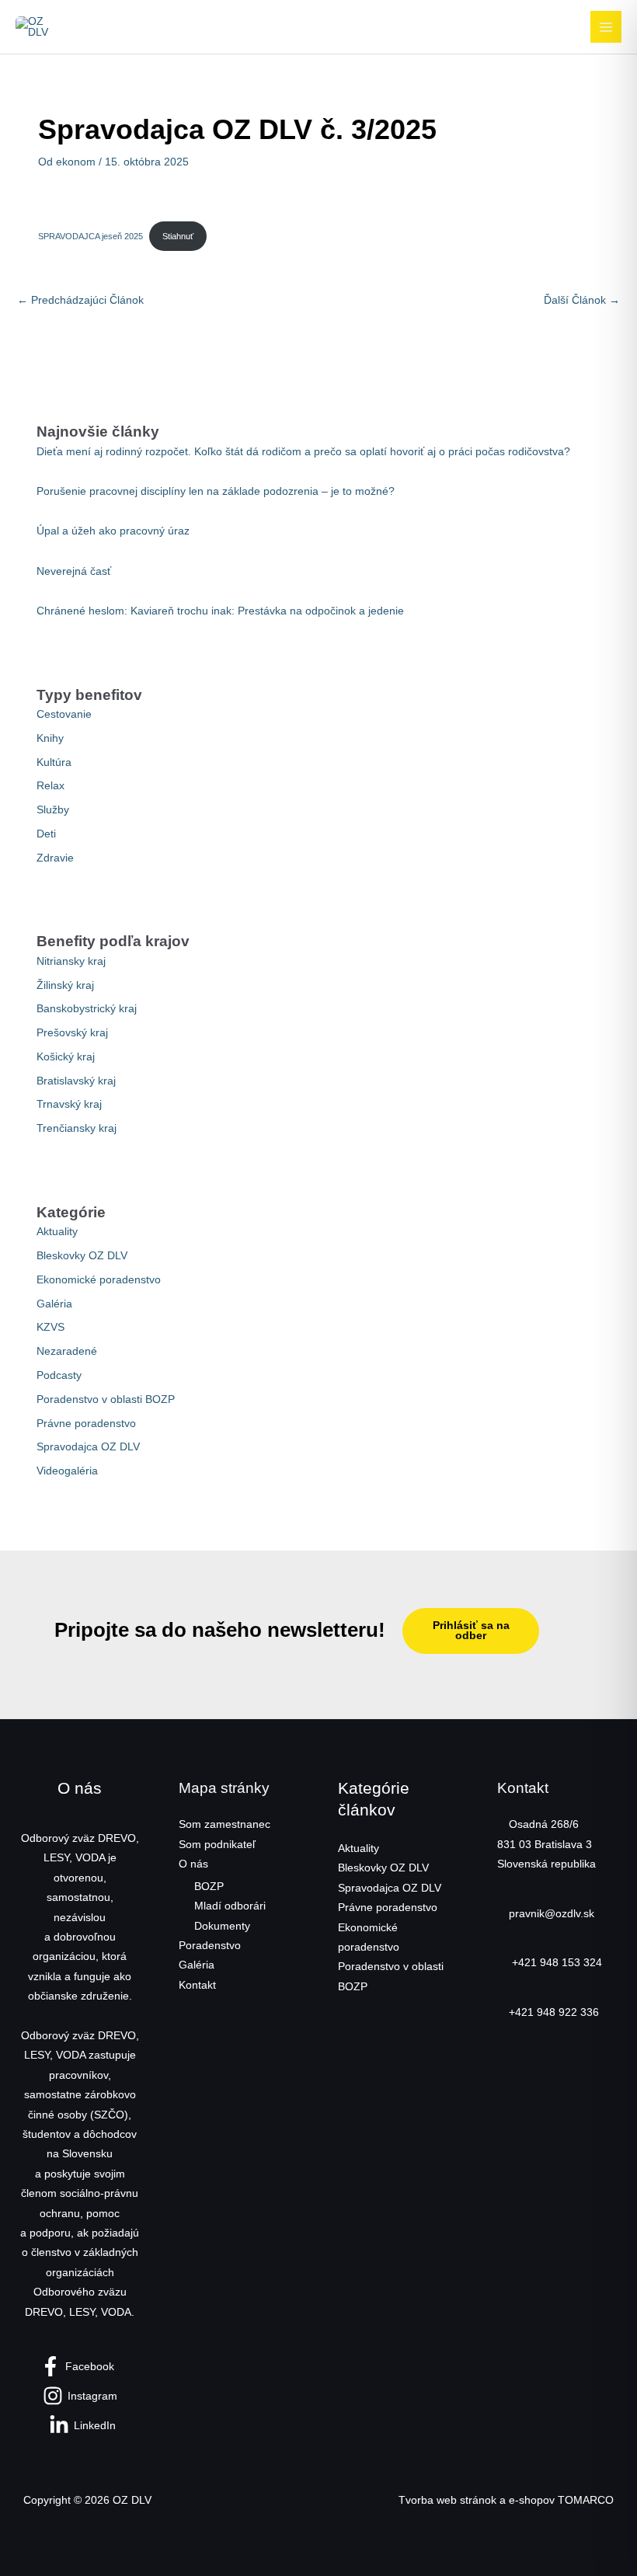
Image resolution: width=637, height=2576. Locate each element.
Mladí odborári (230, 1906)
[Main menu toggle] (606, 27)
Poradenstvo (210, 1946)
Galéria (54, 1304)
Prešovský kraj (72, 1033)
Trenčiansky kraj (77, 1128)
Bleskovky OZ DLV (82, 1256)
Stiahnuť (178, 236)
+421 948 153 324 (555, 1963)
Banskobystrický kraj (87, 1009)
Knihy (50, 738)
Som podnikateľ (217, 1845)
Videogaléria (67, 1471)
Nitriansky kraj (71, 961)
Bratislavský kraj (76, 1081)
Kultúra (54, 762)
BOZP (209, 1887)
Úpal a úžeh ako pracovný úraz (113, 531)
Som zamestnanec (225, 1824)
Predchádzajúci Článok (80, 300)
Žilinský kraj (65, 985)
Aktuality (57, 1232)
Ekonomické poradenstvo (99, 1280)
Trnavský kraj (69, 1104)
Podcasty (59, 1375)
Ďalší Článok (582, 300)
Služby (53, 810)
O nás (193, 1864)
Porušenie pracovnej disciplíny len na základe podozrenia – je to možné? (216, 491)
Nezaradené (67, 1351)
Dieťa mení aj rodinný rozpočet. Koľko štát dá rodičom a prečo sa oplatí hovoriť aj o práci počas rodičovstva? (303, 452)
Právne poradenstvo (86, 1424)
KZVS (50, 1327)
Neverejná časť (74, 571)
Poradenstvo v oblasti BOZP (106, 1399)
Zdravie (55, 858)
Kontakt (197, 1985)
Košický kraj (66, 1057)
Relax (50, 786)
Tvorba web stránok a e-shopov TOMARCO (506, 2500)
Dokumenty (222, 1926)
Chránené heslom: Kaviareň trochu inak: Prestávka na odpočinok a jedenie (220, 611)
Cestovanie (64, 714)
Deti (46, 834)
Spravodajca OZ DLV (88, 1447)
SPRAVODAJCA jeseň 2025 (91, 236)
